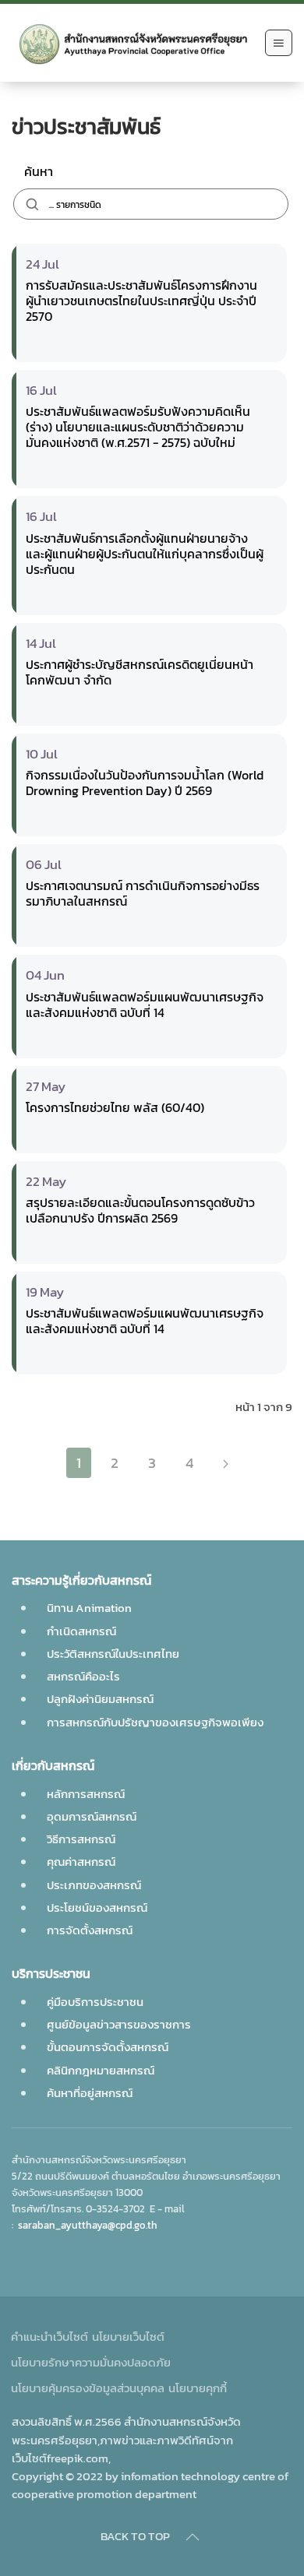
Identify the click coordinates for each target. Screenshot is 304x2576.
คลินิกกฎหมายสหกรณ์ (101, 2070)
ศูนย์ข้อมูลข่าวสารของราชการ (119, 2024)
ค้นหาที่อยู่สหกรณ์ (90, 2093)
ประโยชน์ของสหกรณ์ (97, 1907)
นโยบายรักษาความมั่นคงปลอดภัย (91, 2362)
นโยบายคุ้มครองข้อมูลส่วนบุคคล (88, 2388)
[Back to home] (134, 43)
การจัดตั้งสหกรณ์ (90, 1930)
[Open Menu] (279, 43)
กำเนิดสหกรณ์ (81, 1631)
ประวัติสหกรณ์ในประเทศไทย (113, 1654)
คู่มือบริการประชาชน (95, 2002)
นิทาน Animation (89, 1608)
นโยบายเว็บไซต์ (128, 2337)
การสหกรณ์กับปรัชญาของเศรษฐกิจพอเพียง (155, 1722)
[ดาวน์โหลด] (135, 345)
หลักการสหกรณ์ (86, 1794)
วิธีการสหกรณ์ (81, 1839)
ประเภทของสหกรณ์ (94, 1885)
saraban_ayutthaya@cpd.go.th (88, 2225)
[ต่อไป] (226, 1463)
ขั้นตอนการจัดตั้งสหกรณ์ (108, 2047)
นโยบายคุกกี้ (198, 2388)
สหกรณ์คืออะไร (83, 1676)
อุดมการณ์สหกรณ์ (92, 1816)
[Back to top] (193, 2537)
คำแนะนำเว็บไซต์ (49, 2337)
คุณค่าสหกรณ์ (81, 1862)
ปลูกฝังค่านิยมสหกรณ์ (100, 1699)
